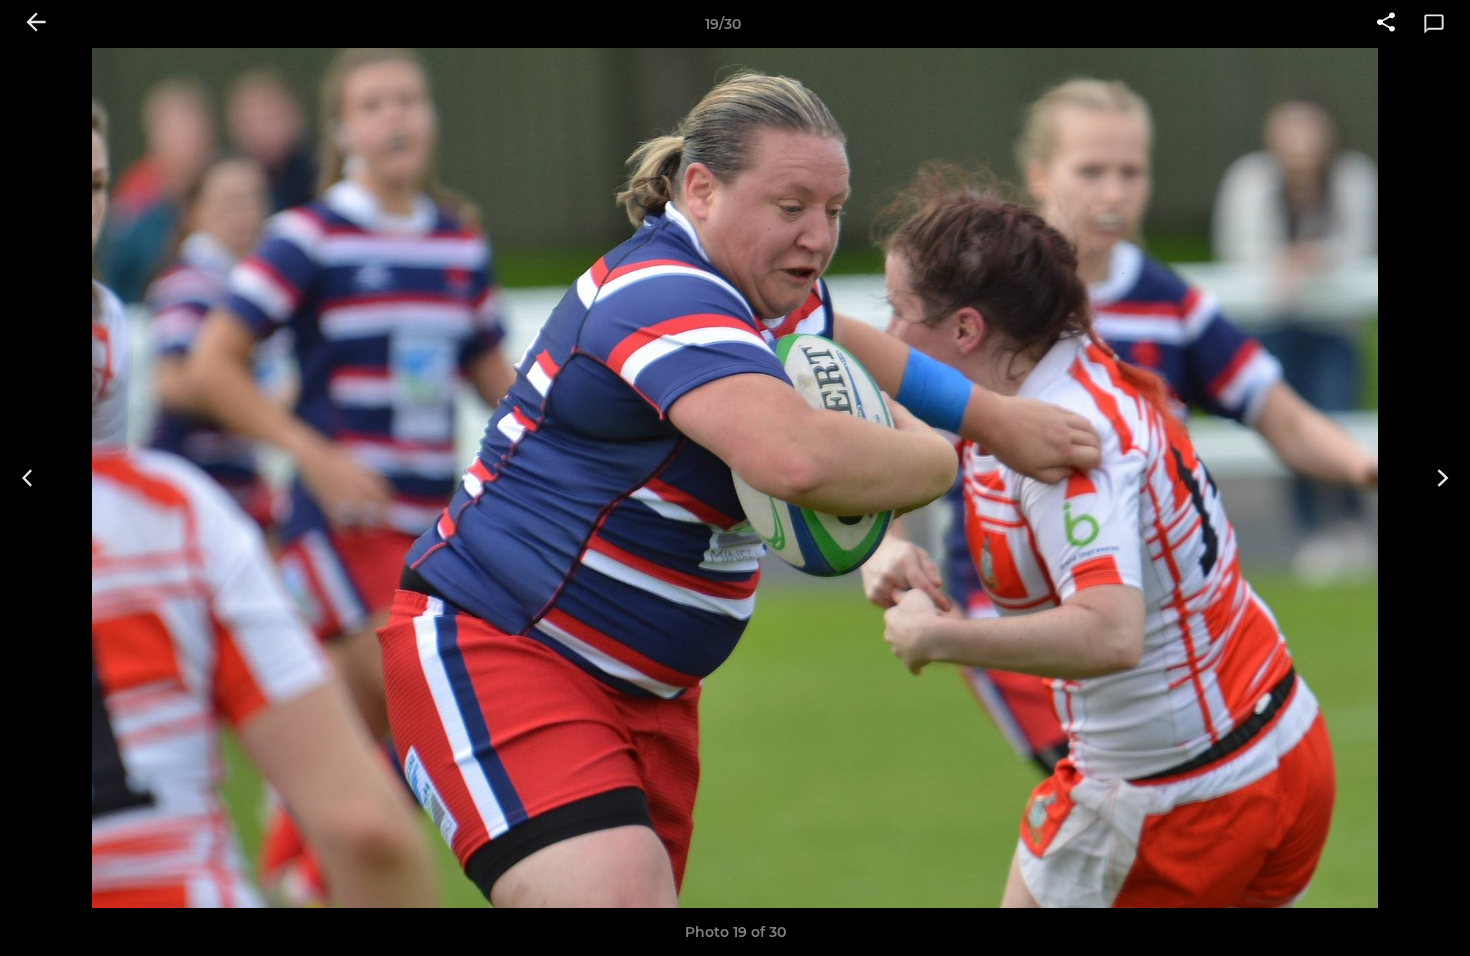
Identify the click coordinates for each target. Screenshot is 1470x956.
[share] (1386, 24)
